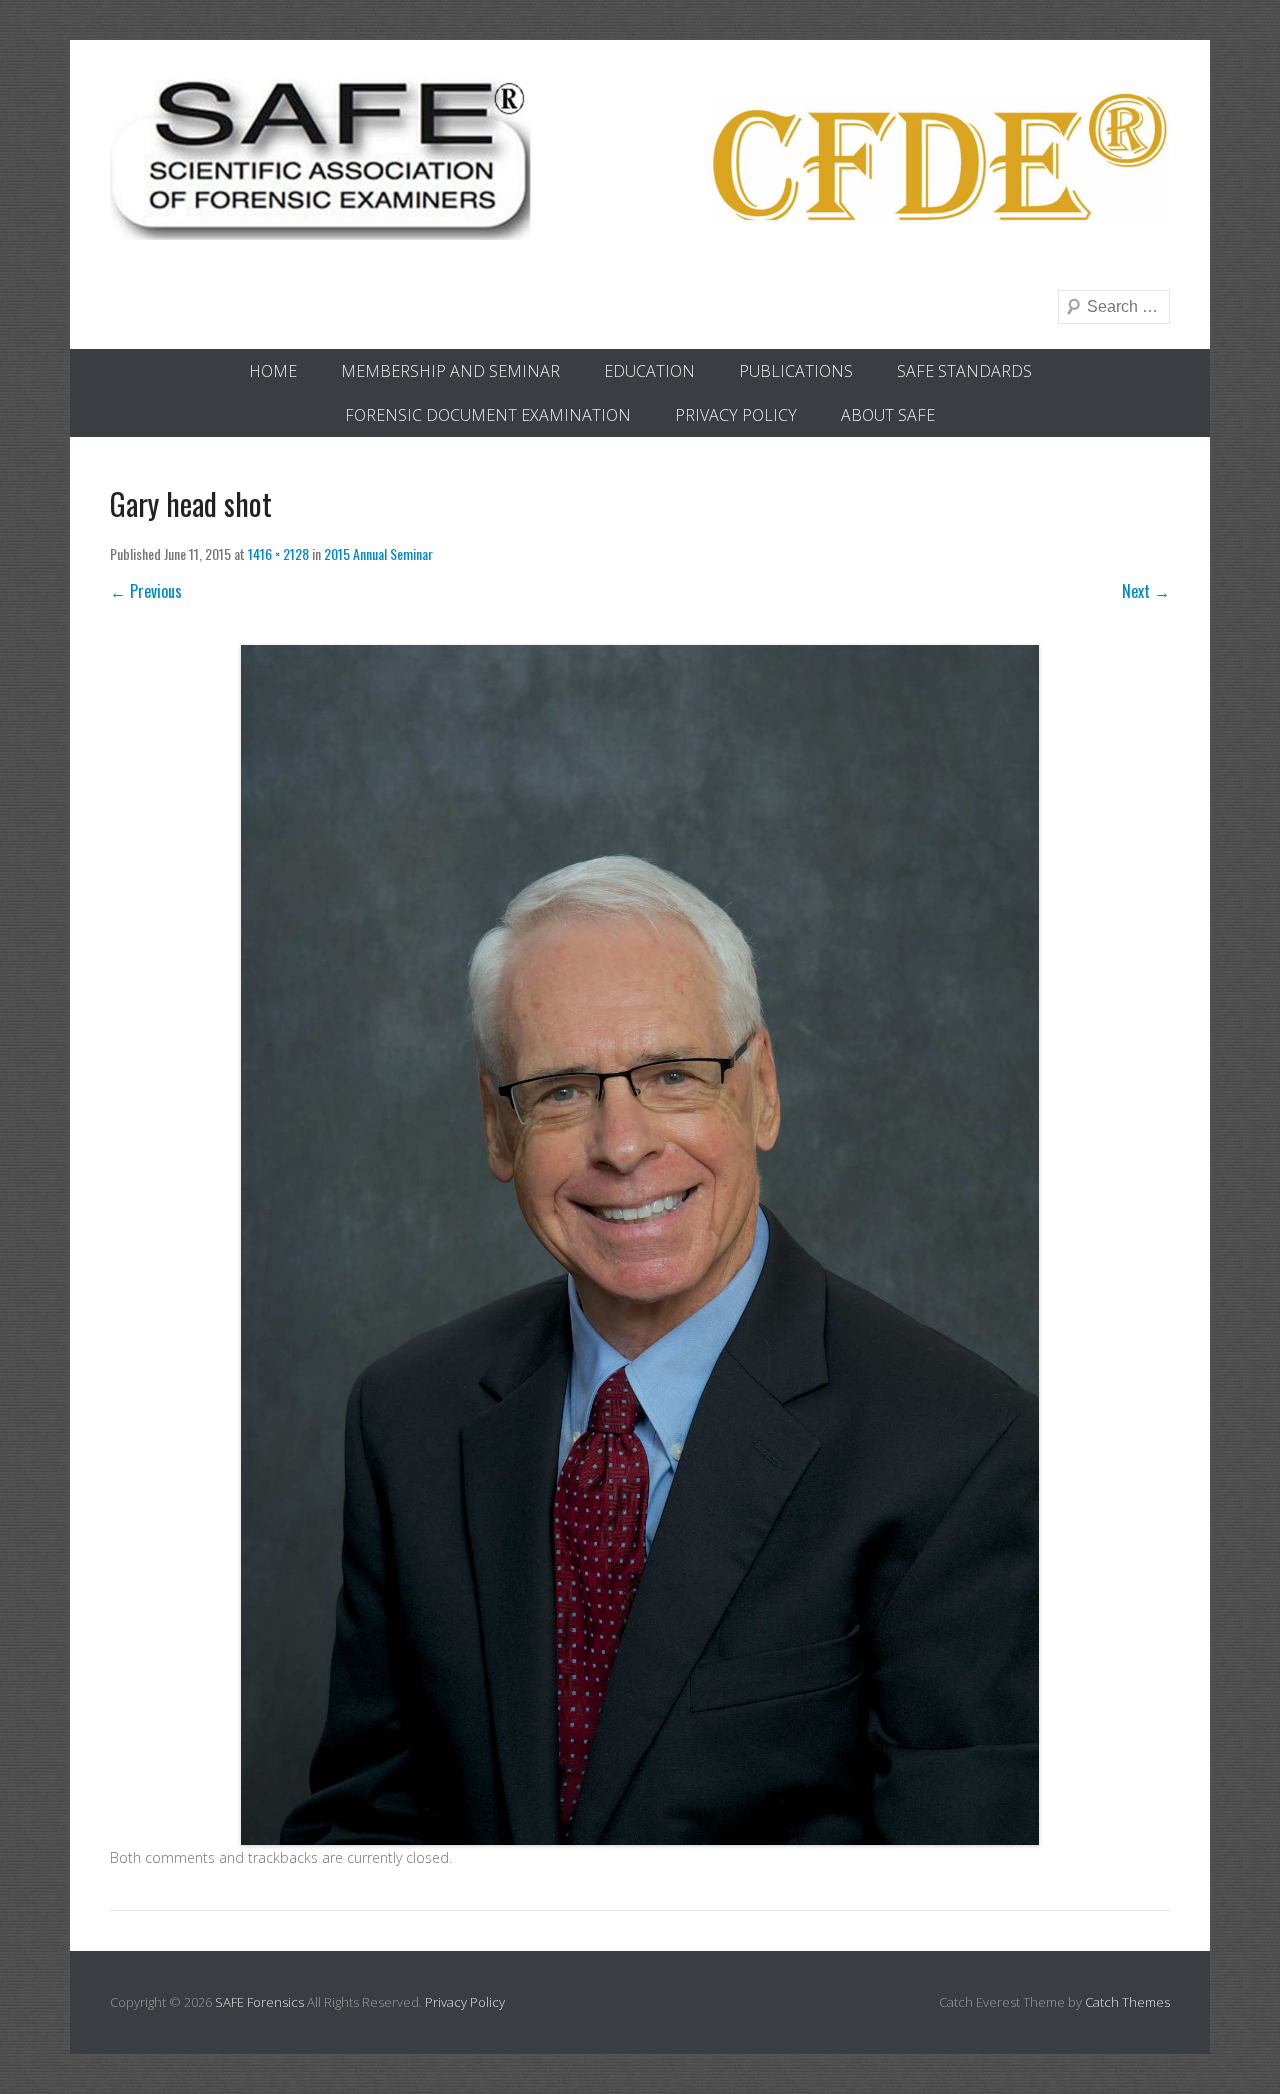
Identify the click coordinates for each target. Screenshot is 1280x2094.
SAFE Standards (964, 371)
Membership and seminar (450, 371)
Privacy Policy (736, 415)
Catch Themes (1127, 2002)
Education (649, 371)
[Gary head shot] (640, 1244)
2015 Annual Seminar (378, 553)
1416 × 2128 (278, 553)
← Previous (146, 591)
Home (273, 371)
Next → (1146, 591)
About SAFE (888, 415)
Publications (796, 371)
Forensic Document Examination (488, 415)
